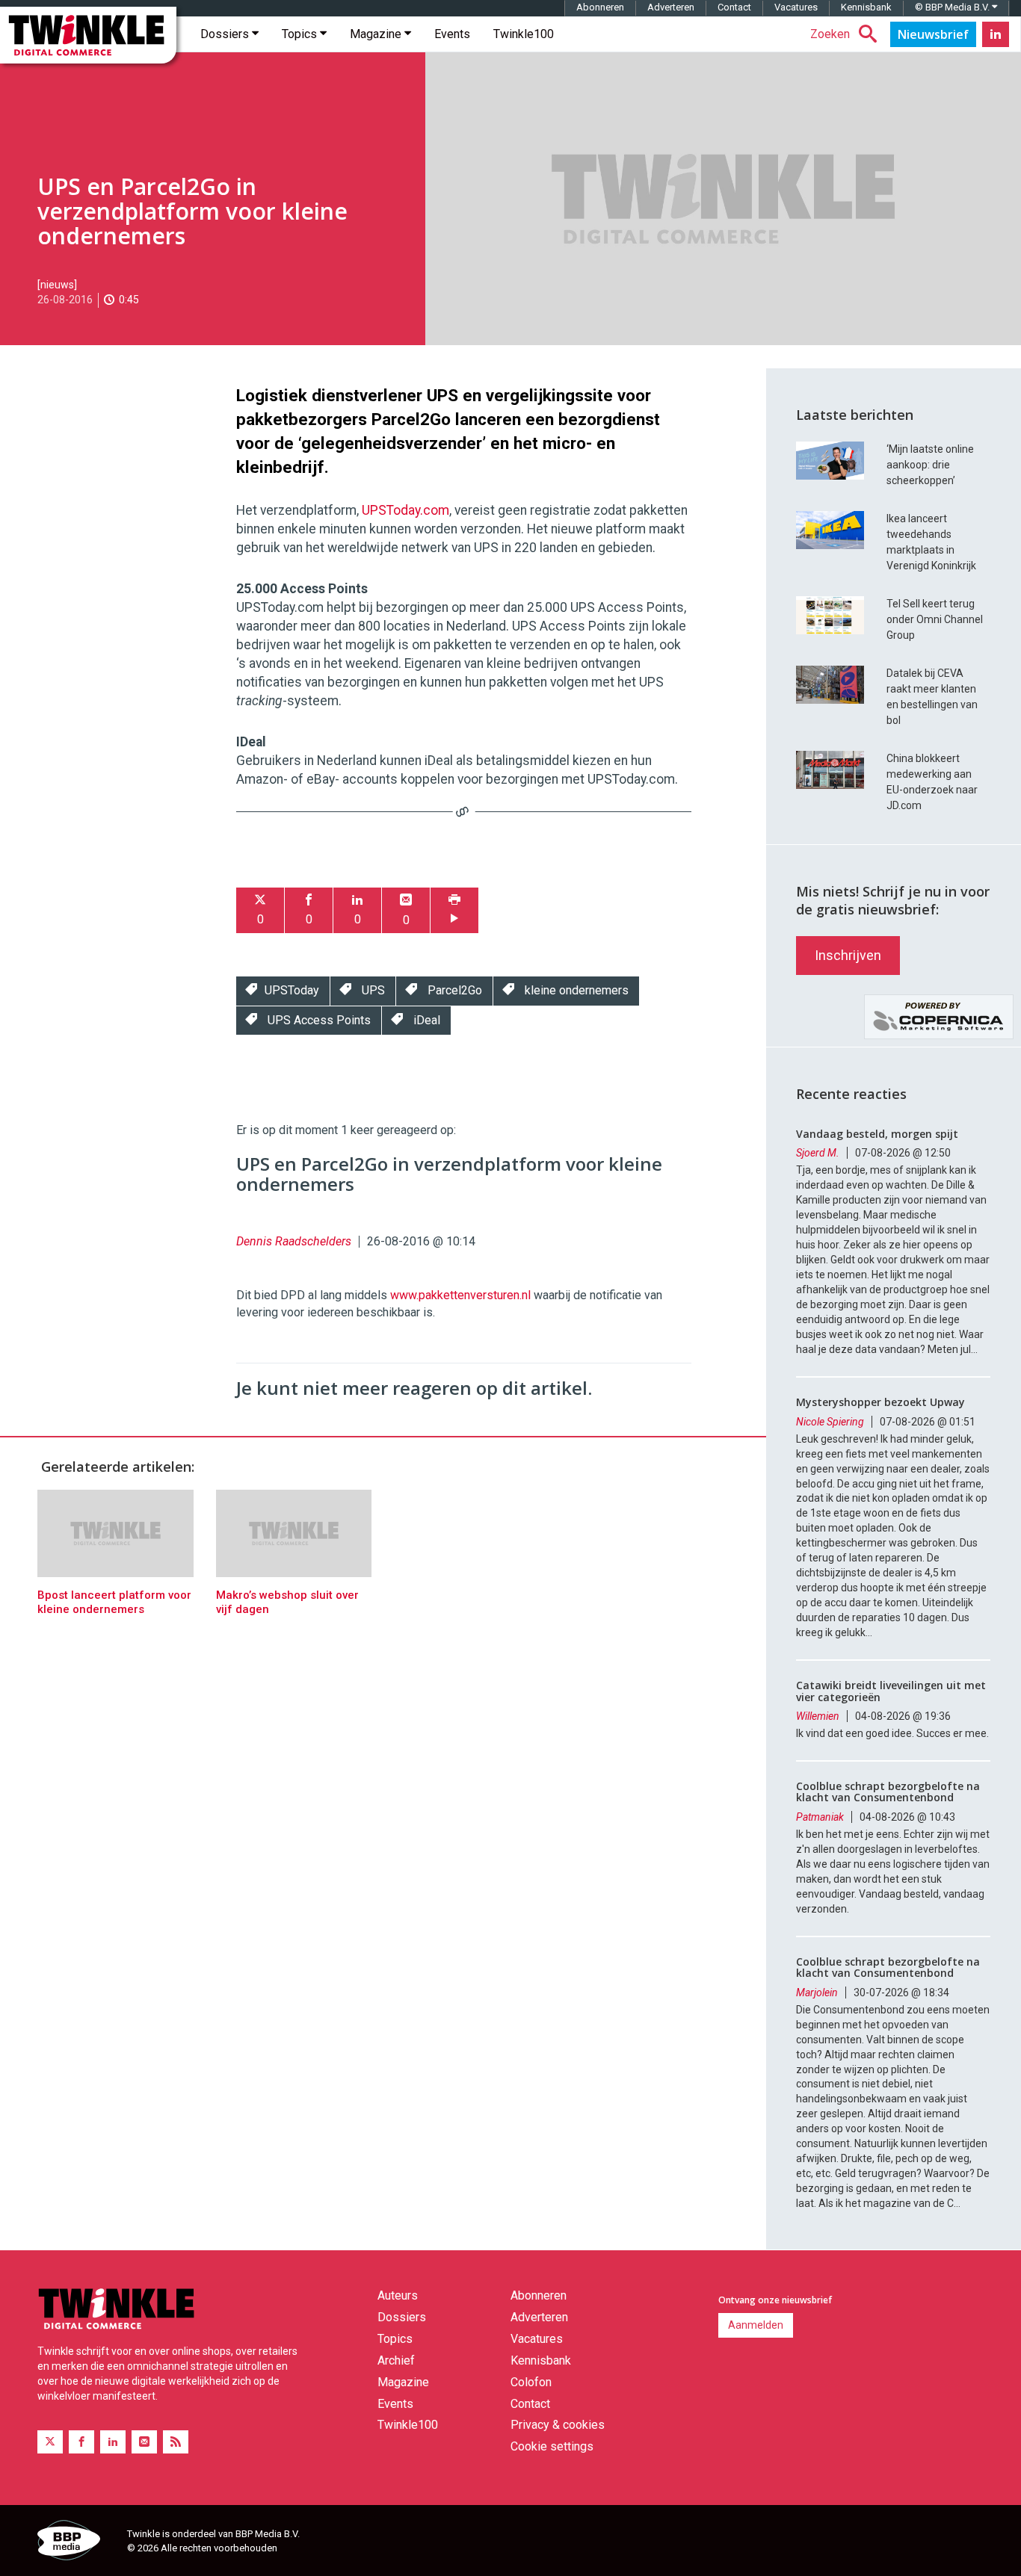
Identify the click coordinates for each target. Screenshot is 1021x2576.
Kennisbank (866, 7)
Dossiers (226, 34)
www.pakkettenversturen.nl (460, 1295)
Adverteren (671, 7)
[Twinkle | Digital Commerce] (88, 35)
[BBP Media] (77, 2542)
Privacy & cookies (558, 2425)
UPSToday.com (405, 510)
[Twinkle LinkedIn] (996, 34)
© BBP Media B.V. (953, 7)
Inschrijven (848, 955)
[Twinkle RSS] (176, 2442)
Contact (734, 7)
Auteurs (398, 2295)
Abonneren (600, 7)
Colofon (531, 2382)
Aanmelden (756, 2325)
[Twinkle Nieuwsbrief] (933, 34)
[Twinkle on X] (50, 2442)
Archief (396, 2360)
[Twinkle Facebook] (81, 2442)
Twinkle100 (524, 34)
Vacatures (796, 7)
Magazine (377, 34)
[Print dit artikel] (454, 910)
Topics (301, 34)
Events (452, 34)
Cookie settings (552, 2446)
